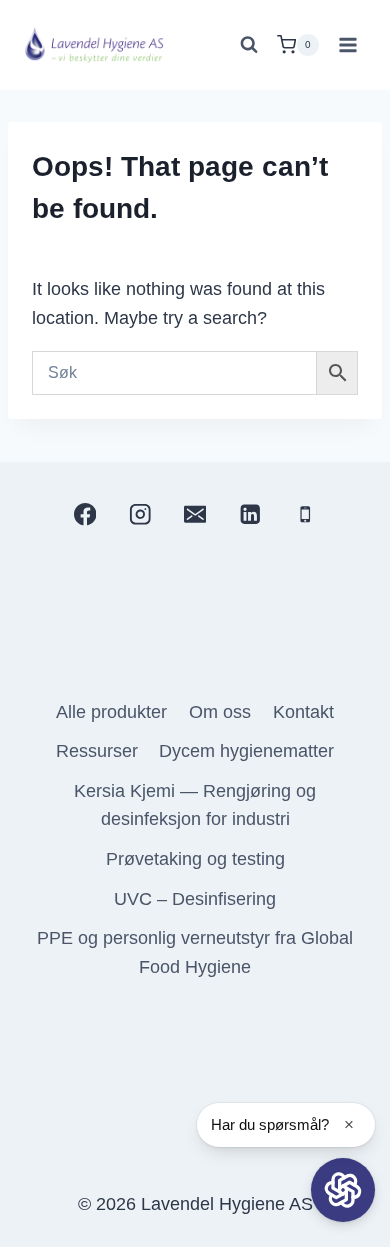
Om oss (220, 712)
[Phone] (305, 514)
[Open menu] (347, 44)
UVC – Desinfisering (195, 899)
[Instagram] (139, 514)
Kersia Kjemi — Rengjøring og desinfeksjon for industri (195, 805)
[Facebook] (84, 514)
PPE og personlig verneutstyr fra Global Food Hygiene (195, 952)
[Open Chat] (343, 1190)
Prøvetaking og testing (195, 859)
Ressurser (97, 751)
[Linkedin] (250, 514)
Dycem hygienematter (246, 751)
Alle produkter (111, 712)
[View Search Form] (249, 45)
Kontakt (303, 712)
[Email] (195, 514)
